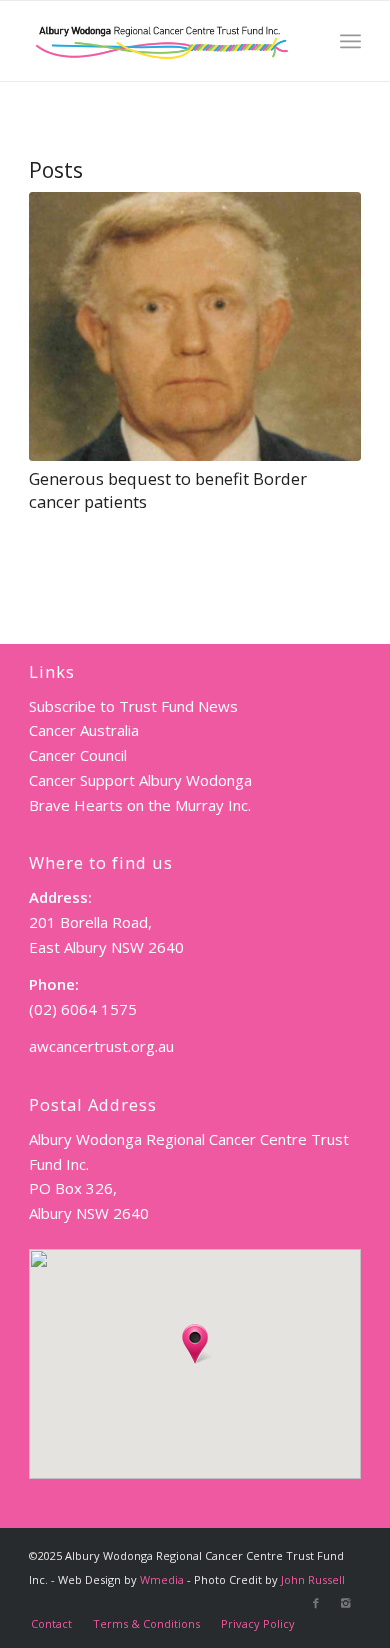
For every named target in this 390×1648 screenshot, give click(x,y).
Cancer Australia (84, 730)
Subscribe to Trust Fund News (133, 706)
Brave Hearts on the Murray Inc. (140, 805)
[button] (195, 1344)
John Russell (313, 1579)
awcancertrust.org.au (101, 1046)
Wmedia (162, 1579)
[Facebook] (316, 1603)
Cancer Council (78, 755)
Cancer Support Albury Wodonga (140, 780)
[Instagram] (346, 1603)
